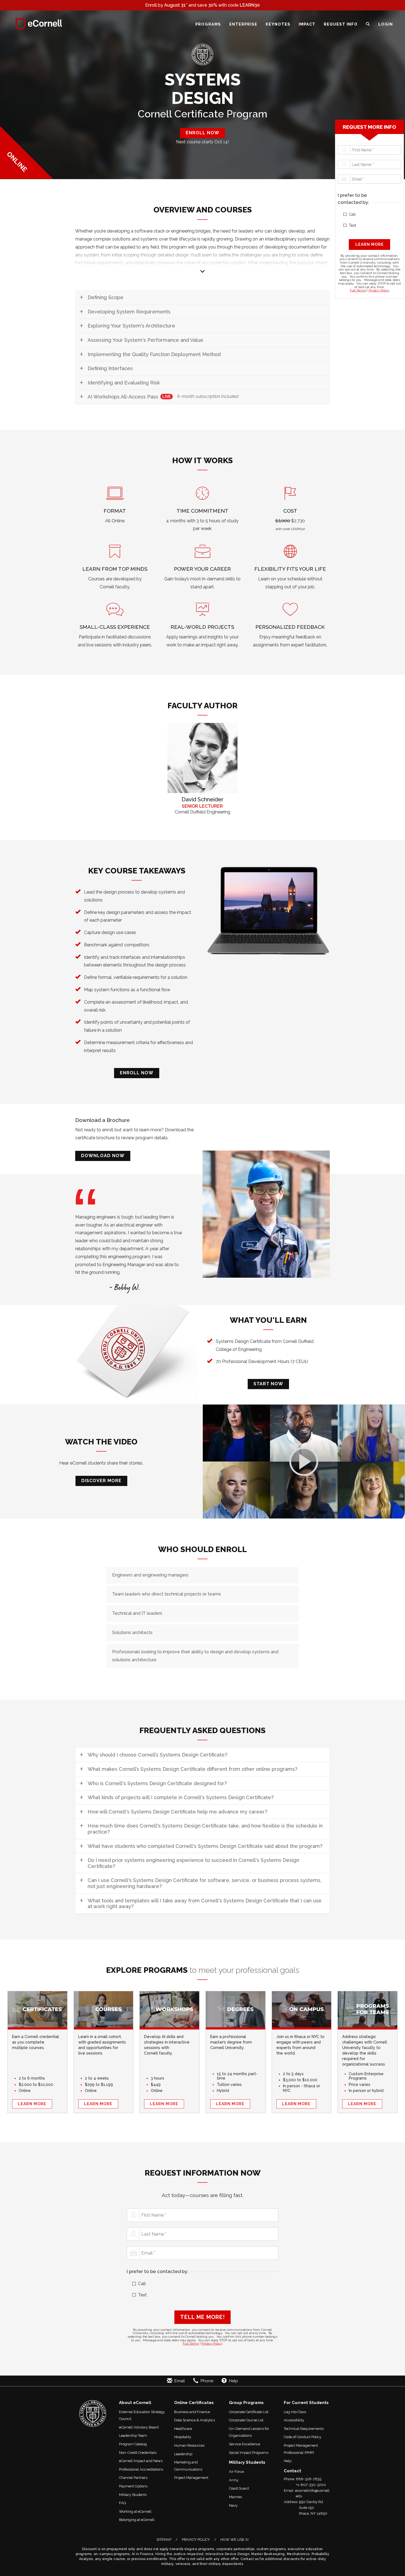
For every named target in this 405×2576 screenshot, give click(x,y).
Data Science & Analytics (195, 2420)
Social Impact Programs (249, 2453)
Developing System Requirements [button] (129, 312)
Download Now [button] (103, 1156)
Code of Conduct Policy (303, 2437)
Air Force (236, 2472)
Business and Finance (192, 2412)
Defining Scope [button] (106, 297)
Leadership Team (133, 2436)
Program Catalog (133, 2444)
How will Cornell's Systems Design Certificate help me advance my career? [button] (177, 1812)
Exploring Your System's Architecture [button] (131, 326)
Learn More (32, 2104)
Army (234, 2480)
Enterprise (243, 24)
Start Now (268, 1384)
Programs (208, 24)
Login (386, 24)
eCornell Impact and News (141, 2461)
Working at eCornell (135, 2511)
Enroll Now (137, 1073)
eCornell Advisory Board (139, 2427)
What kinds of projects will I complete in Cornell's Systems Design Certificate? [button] (181, 1797)
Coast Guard (239, 2488)
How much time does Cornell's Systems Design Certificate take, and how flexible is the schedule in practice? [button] (205, 1829)
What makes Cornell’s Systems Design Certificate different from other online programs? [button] (192, 1769)
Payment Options (133, 2486)
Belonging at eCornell (137, 2520)
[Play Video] (304, 1461)
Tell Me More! (202, 2317)
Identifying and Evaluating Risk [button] (124, 383)
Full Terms (358, 290)
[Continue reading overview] (202, 262)
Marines (235, 2497)
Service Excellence (245, 2444)
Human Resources (189, 2445)
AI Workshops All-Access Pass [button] (163, 397)
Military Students (133, 2495)
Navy (233, 2505)
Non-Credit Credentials (138, 2453)
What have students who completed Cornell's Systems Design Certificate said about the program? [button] (205, 1846)
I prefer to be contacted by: (353, 199)
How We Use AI (234, 2540)
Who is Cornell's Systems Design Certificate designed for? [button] (157, 1783)
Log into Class (295, 2412)
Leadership (183, 2454)
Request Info (341, 24)
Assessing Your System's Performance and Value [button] (145, 340)
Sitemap (164, 2540)
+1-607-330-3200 (311, 2485)
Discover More (101, 1481)
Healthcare (183, 2429)
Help (288, 2461)
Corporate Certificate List (249, 2412)
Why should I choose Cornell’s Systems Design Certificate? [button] (157, 1755)
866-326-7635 (309, 2479)
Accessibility (294, 2420)
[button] (368, 24)
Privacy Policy (379, 290)
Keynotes (278, 24)
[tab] (202, 297)
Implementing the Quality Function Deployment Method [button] (154, 354)
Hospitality (183, 2437)
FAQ (123, 2503)
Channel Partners (133, 2478)
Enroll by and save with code (202, 6)
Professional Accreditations (141, 2469)
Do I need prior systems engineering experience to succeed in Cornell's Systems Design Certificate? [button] (193, 1863)
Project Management (191, 2478)
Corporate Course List (246, 2420)
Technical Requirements (304, 2429)
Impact (307, 24)
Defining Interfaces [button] (110, 368)
